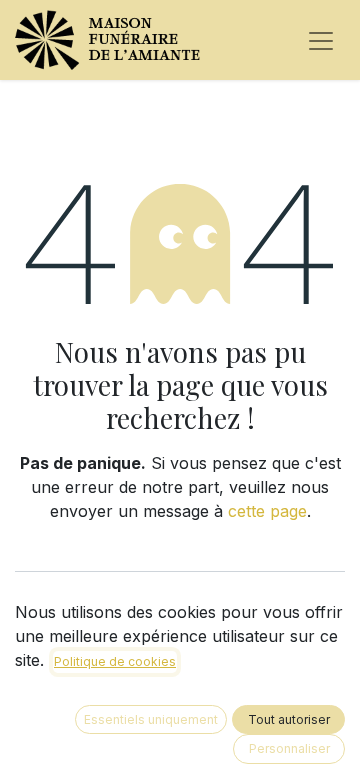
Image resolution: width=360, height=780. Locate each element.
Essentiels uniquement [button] (151, 719)
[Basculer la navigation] (321, 40)
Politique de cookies (115, 661)
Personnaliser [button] (289, 748)
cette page (267, 511)
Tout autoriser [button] (289, 719)
